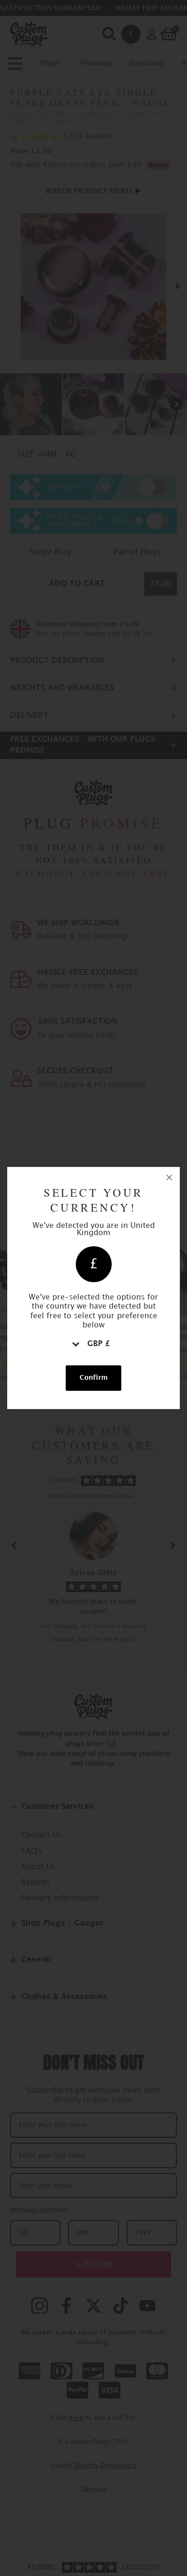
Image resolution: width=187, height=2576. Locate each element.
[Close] (169, 1178)
